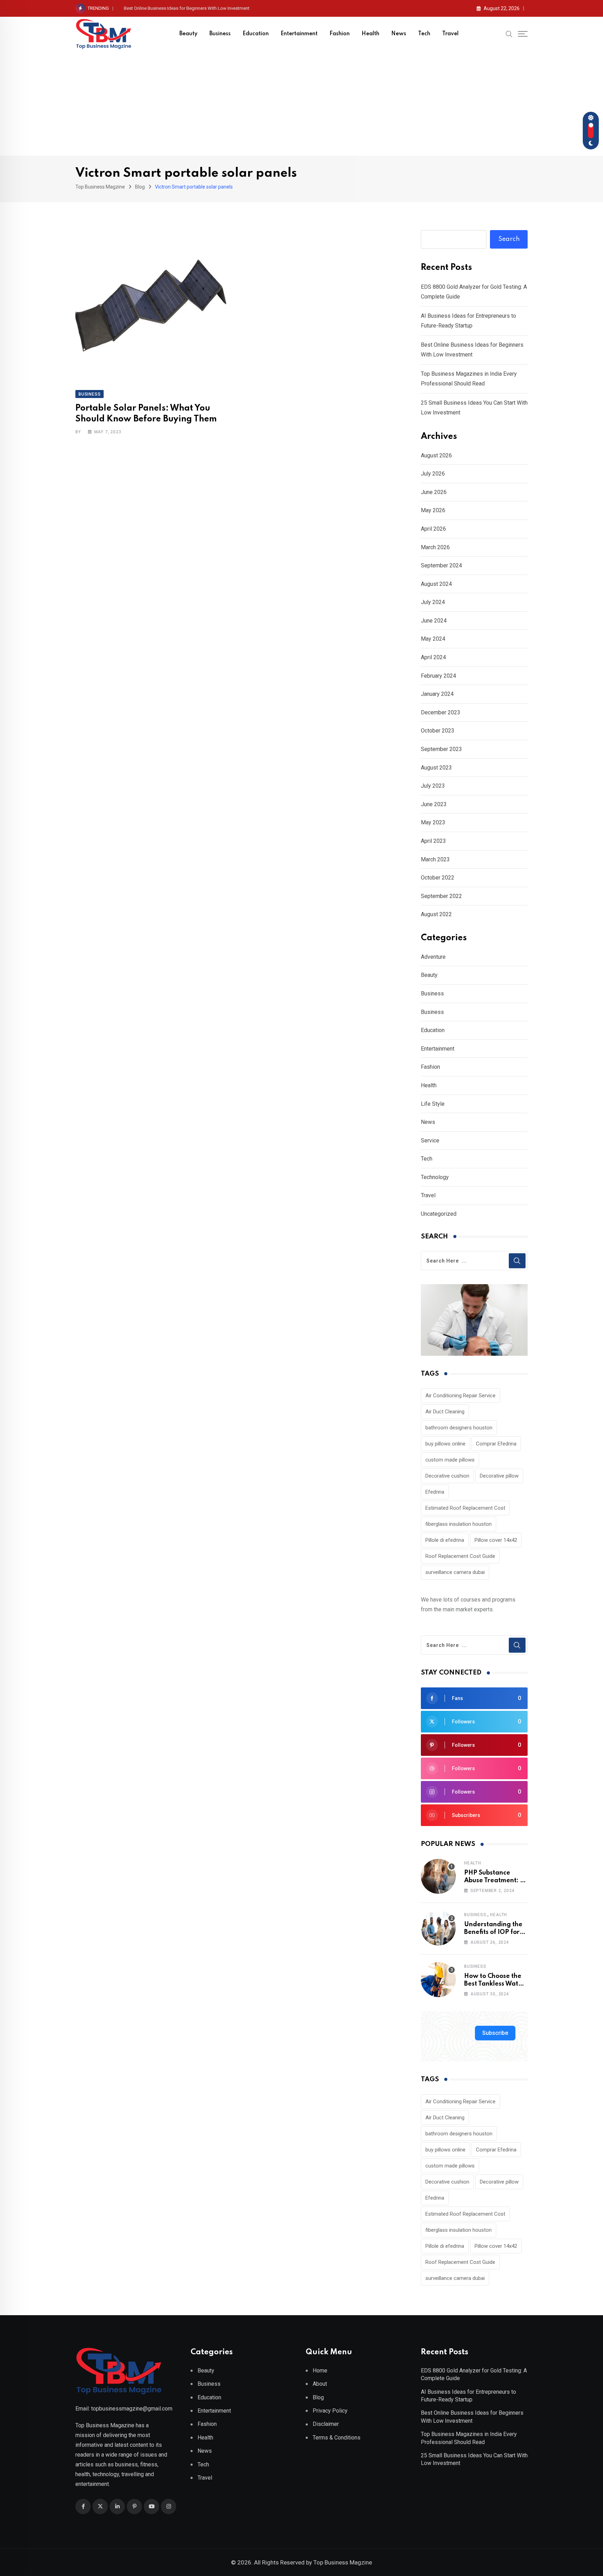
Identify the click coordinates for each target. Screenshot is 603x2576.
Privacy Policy (330, 2411)
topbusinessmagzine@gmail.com (132, 2409)
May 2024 (433, 639)
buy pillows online (445, 1444)
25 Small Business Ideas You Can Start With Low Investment (474, 2459)
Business (220, 34)
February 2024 (438, 676)
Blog (318, 2397)
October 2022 (438, 878)
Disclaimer (326, 2424)
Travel (450, 34)
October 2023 (438, 731)
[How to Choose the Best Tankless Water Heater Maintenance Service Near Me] (438, 1980)
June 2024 (434, 621)
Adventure (433, 957)
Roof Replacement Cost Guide (460, 1556)
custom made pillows (450, 1460)
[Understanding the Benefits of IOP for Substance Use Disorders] (438, 1928)
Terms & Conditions (337, 2438)
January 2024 (437, 694)
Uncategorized (439, 1214)
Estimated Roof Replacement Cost (465, 1508)
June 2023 (434, 804)
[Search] (509, 34)
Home (320, 2371)
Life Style (433, 1104)
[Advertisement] (301, 103)
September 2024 (441, 565)
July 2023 (433, 786)
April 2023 (433, 841)
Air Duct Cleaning (445, 1412)
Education (256, 34)
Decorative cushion (447, 1476)
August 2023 (436, 768)
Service (430, 1140)
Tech (424, 34)
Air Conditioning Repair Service (460, 1396)
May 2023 (433, 822)
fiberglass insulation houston (459, 1524)
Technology (435, 1177)
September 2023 (441, 749)
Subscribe (495, 2033)
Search (509, 239)
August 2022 (436, 914)
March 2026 (435, 547)
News (399, 34)
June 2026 (434, 492)
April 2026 (433, 529)
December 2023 (441, 712)
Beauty (188, 34)
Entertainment (299, 34)
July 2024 (433, 602)
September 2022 (441, 896)
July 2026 (433, 474)
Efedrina (435, 1492)
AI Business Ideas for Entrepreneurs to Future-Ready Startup (468, 2396)
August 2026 (436, 455)
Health (370, 34)
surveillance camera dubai (455, 1572)
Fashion (340, 34)
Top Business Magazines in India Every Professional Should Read (469, 2438)
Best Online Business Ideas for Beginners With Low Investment (187, 8)
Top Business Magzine (343, 2562)
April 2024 (433, 657)
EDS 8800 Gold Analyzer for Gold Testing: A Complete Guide (474, 2374)
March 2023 (435, 859)
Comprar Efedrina (496, 1444)
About (320, 2384)
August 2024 (436, 584)
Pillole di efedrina (445, 1540)
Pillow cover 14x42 (496, 1540)
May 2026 (433, 510)
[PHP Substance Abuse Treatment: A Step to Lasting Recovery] (438, 1876)
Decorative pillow (499, 1476)
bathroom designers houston (459, 1428)
